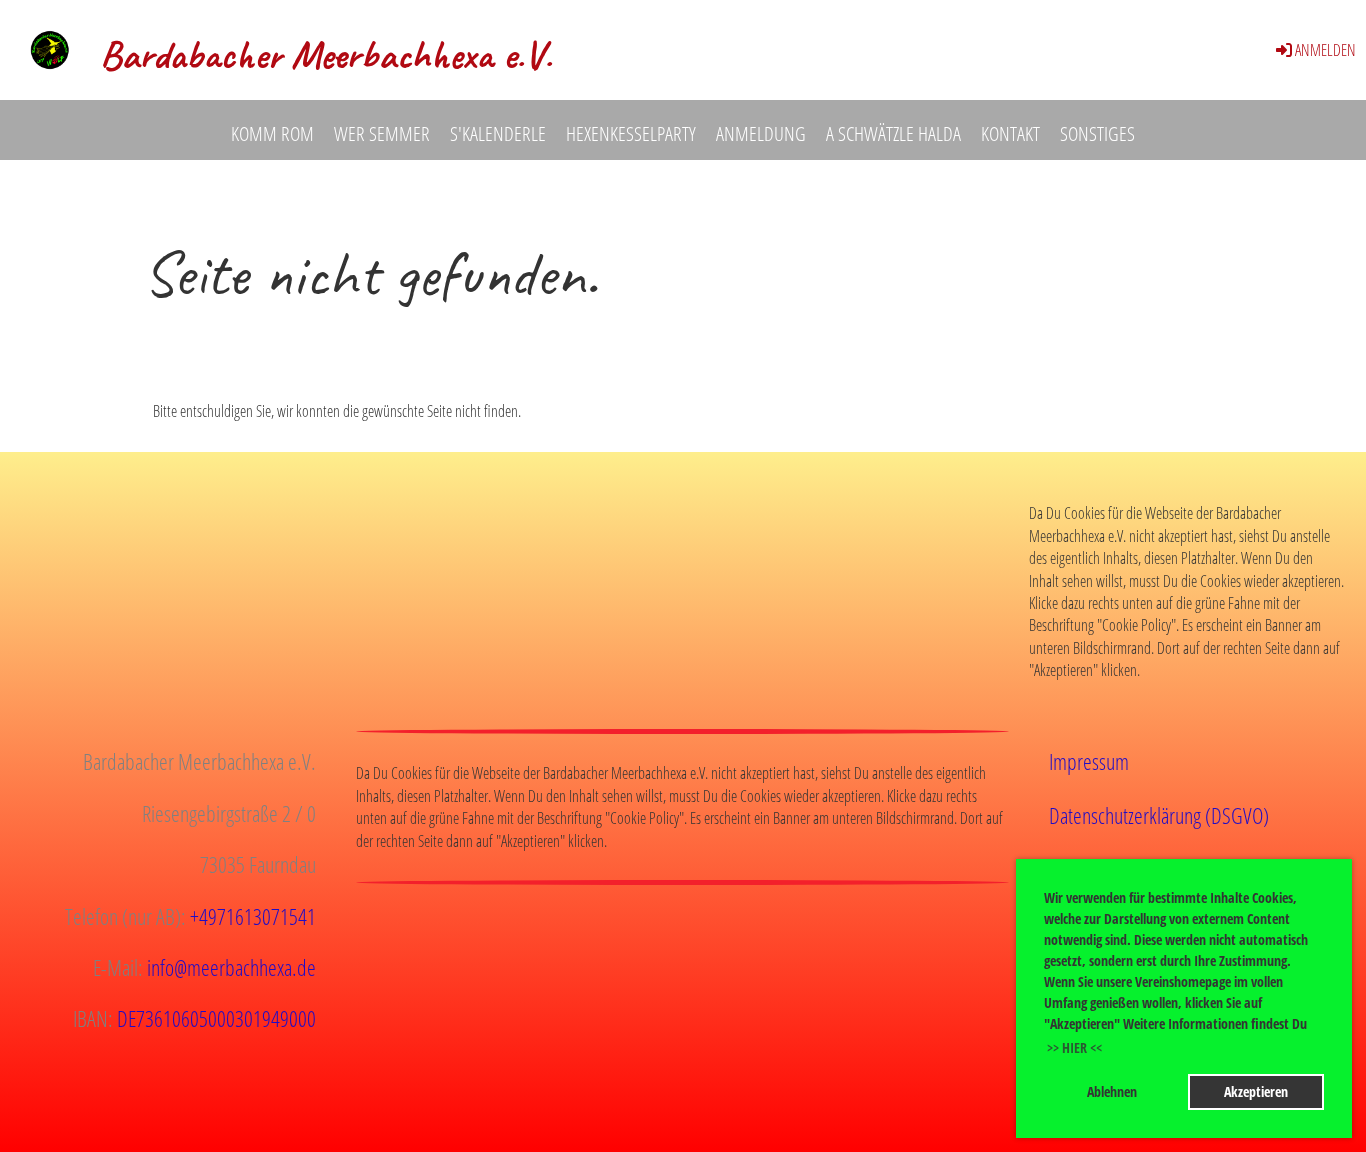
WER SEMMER (382, 133)
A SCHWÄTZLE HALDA (893, 133)
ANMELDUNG (761, 133)
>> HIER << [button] (1074, 1047)
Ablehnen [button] (1112, 1091)
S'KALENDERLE (498, 133)
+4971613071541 (253, 916)
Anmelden (1325, 50)
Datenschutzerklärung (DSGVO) (1159, 815)
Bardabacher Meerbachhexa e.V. (326, 55)
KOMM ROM (272, 133)
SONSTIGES (1097, 133)
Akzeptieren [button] (1256, 1091)
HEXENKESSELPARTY (631, 133)
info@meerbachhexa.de (231, 967)
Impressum (1089, 761)
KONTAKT (1010, 133)
